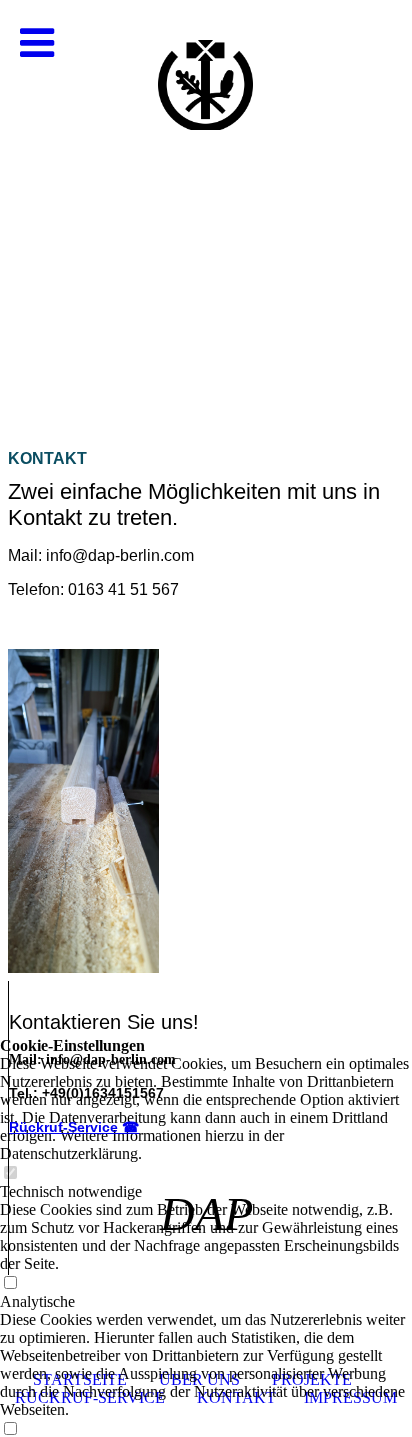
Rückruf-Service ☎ (74, 1127)
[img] (206, 200)
